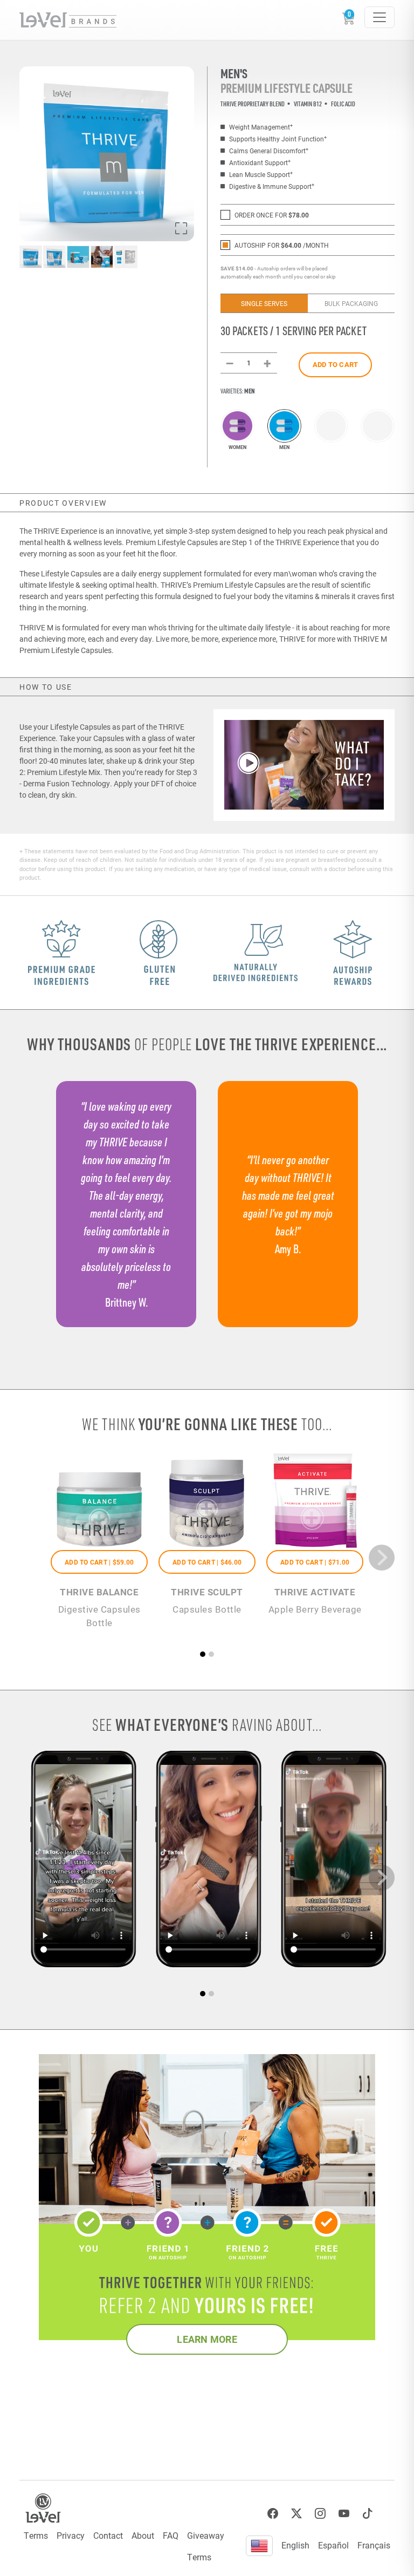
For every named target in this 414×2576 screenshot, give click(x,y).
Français (374, 2545)
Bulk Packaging (351, 303)
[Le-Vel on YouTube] (344, 2514)
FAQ (171, 2535)
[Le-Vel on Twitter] (296, 2514)
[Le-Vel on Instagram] (320, 2514)
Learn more (207, 2339)
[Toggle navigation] (379, 17)
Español (333, 2545)
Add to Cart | (99, 1562)
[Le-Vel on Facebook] (273, 2514)
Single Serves (264, 303)
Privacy (71, 2535)
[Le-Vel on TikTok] (368, 2514)
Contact (108, 2535)
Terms (36, 2535)
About (143, 2535)
